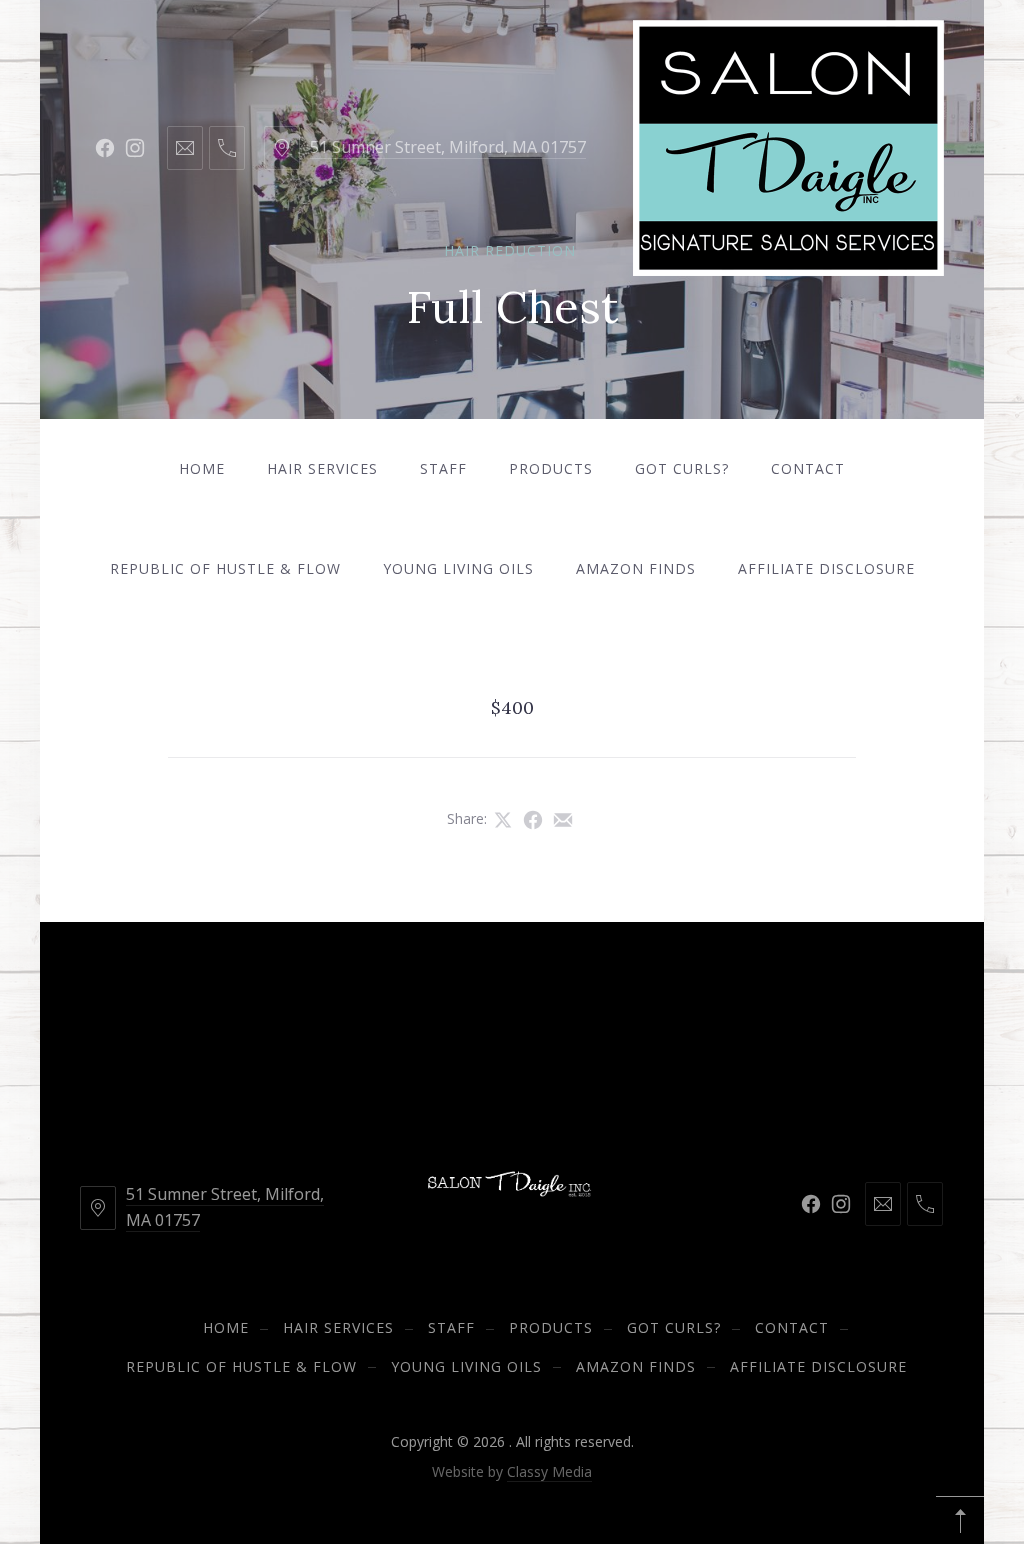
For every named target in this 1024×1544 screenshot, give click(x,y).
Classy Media (549, 1471)
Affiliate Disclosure (826, 568)
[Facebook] (105, 148)
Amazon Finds (636, 568)
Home (202, 468)
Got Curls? (682, 468)
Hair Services (322, 468)
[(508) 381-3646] (227, 148)
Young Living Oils (458, 568)
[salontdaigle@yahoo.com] (185, 148)
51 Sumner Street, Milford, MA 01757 (448, 147)
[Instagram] (135, 148)
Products (551, 468)
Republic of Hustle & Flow (225, 568)
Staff (443, 468)
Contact (808, 468)
